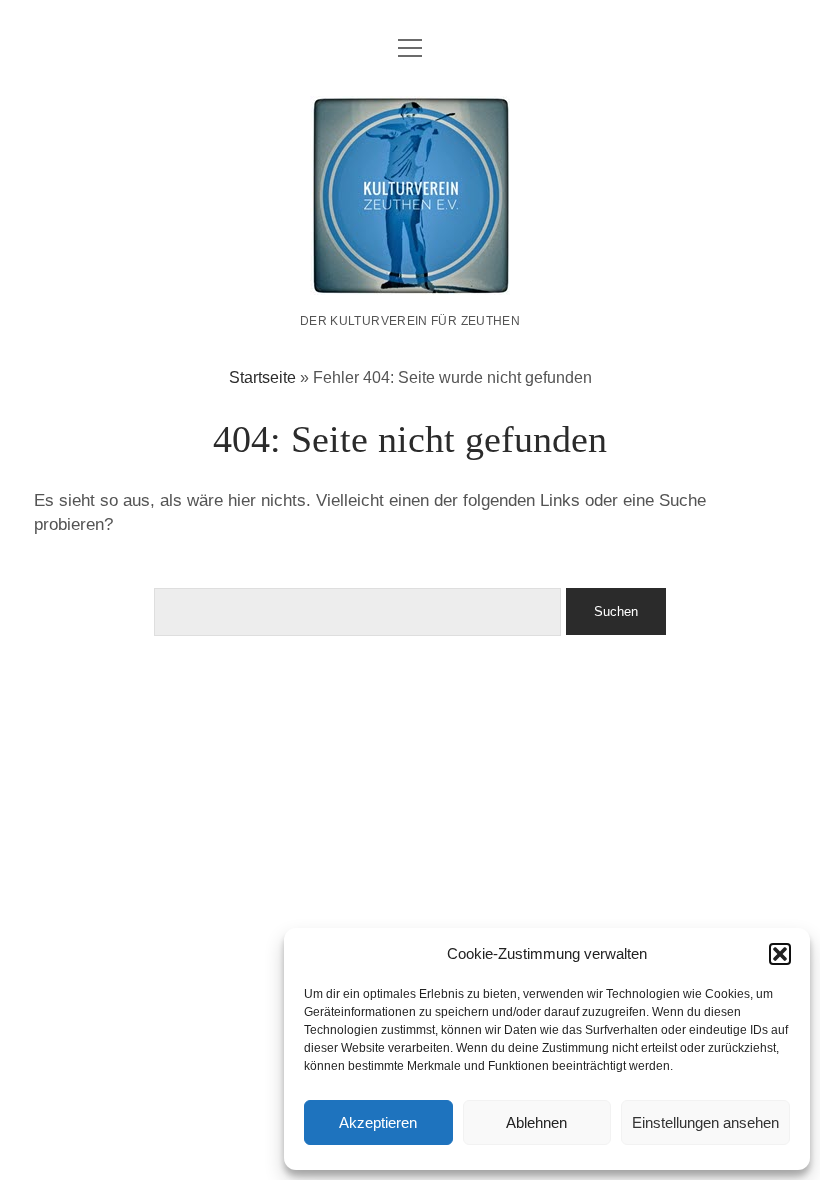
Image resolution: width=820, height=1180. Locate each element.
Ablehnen (536, 1122)
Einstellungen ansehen (705, 1122)
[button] (780, 954)
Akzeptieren (378, 1122)
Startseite (262, 377)
